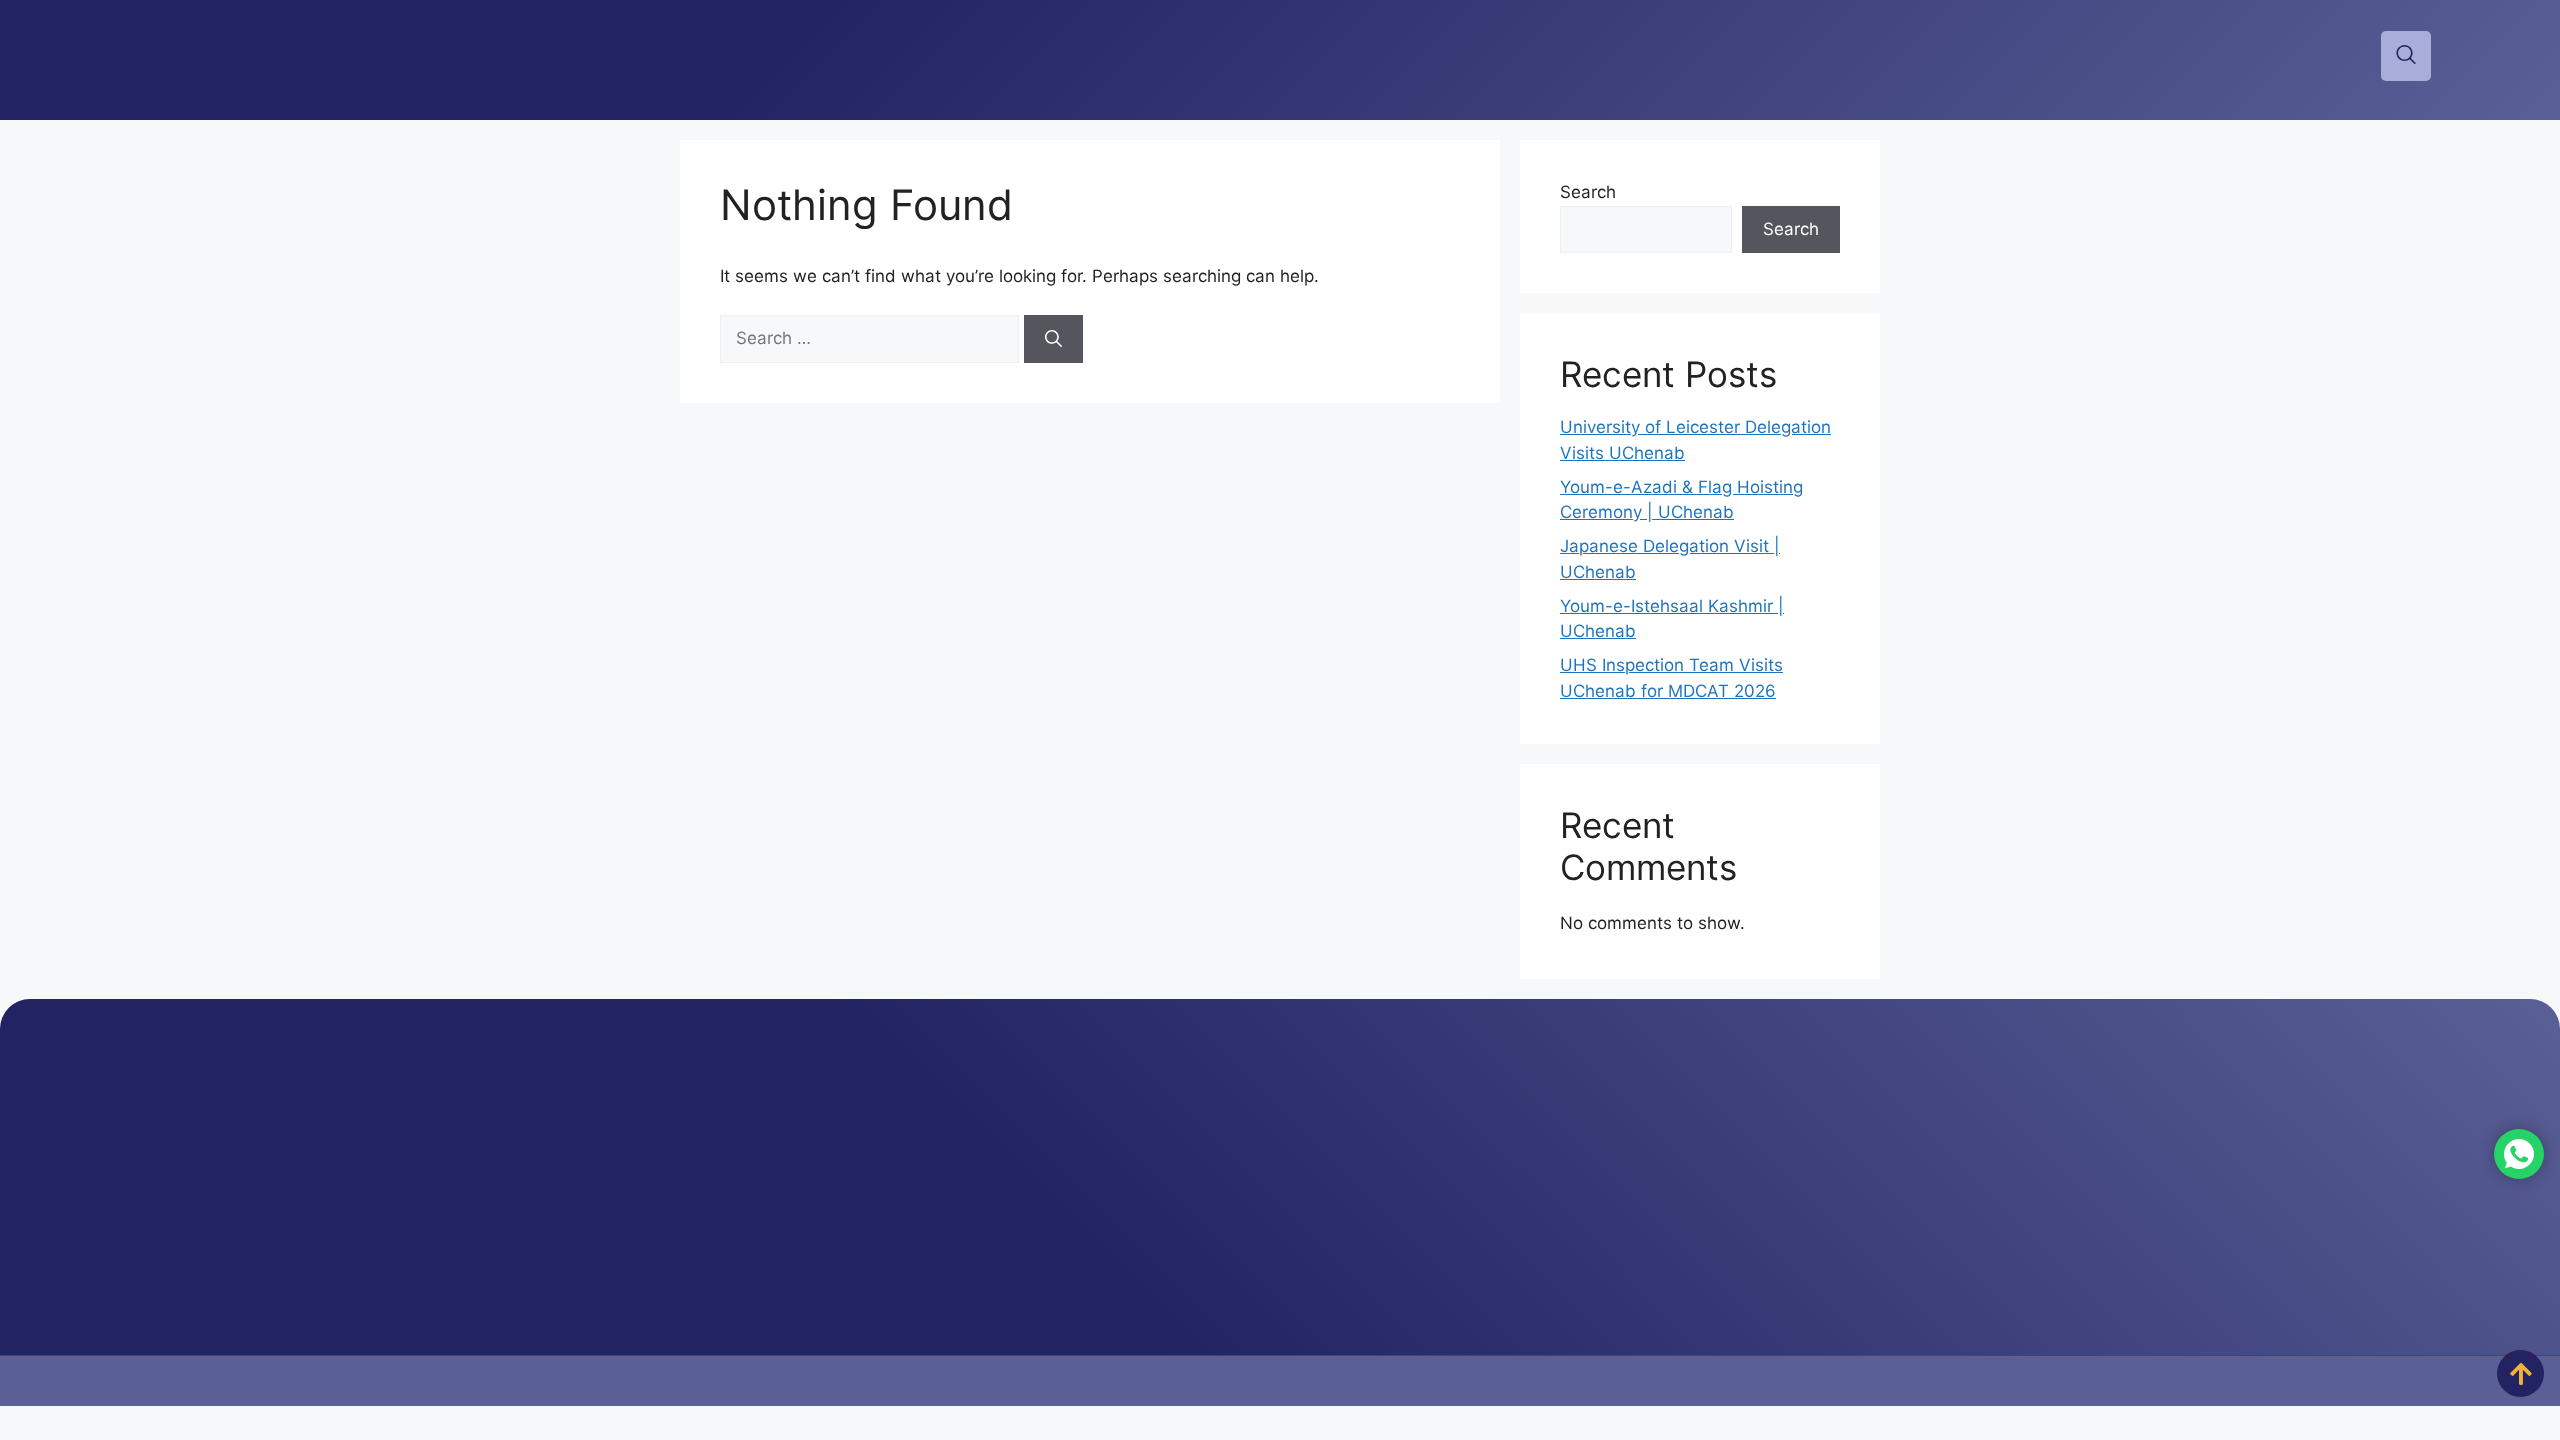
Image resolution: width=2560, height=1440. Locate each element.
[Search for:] (872, 338)
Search (1588, 192)
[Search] (1053, 339)
